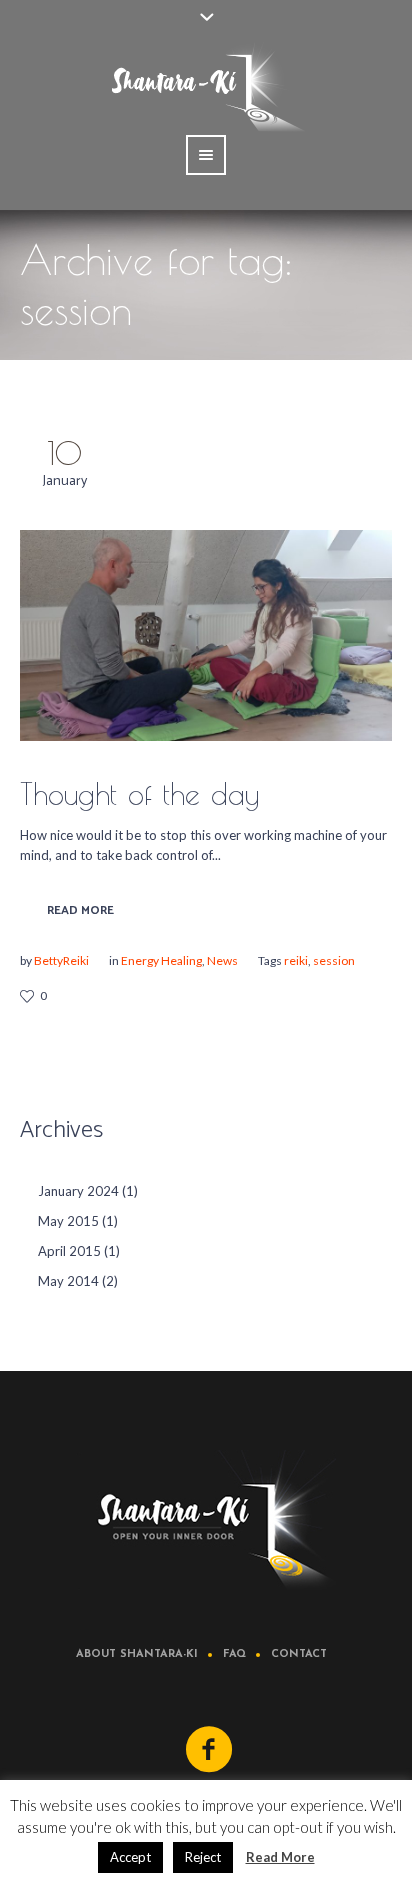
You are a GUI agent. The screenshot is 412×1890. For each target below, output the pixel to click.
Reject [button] (203, 1857)
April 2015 (69, 1251)
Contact (299, 1654)
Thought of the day (139, 793)
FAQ (234, 1654)
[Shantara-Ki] (206, 1520)
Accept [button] (130, 1857)
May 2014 (68, 1281)
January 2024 (78, 1191)
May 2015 (68, 1221)
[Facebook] (210, 1750)
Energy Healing (161, 960)
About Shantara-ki (137, 1654)
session (334, 960)
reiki (296, 960)
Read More (80, 910)
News (222, 960)
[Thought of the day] (206, 635)
